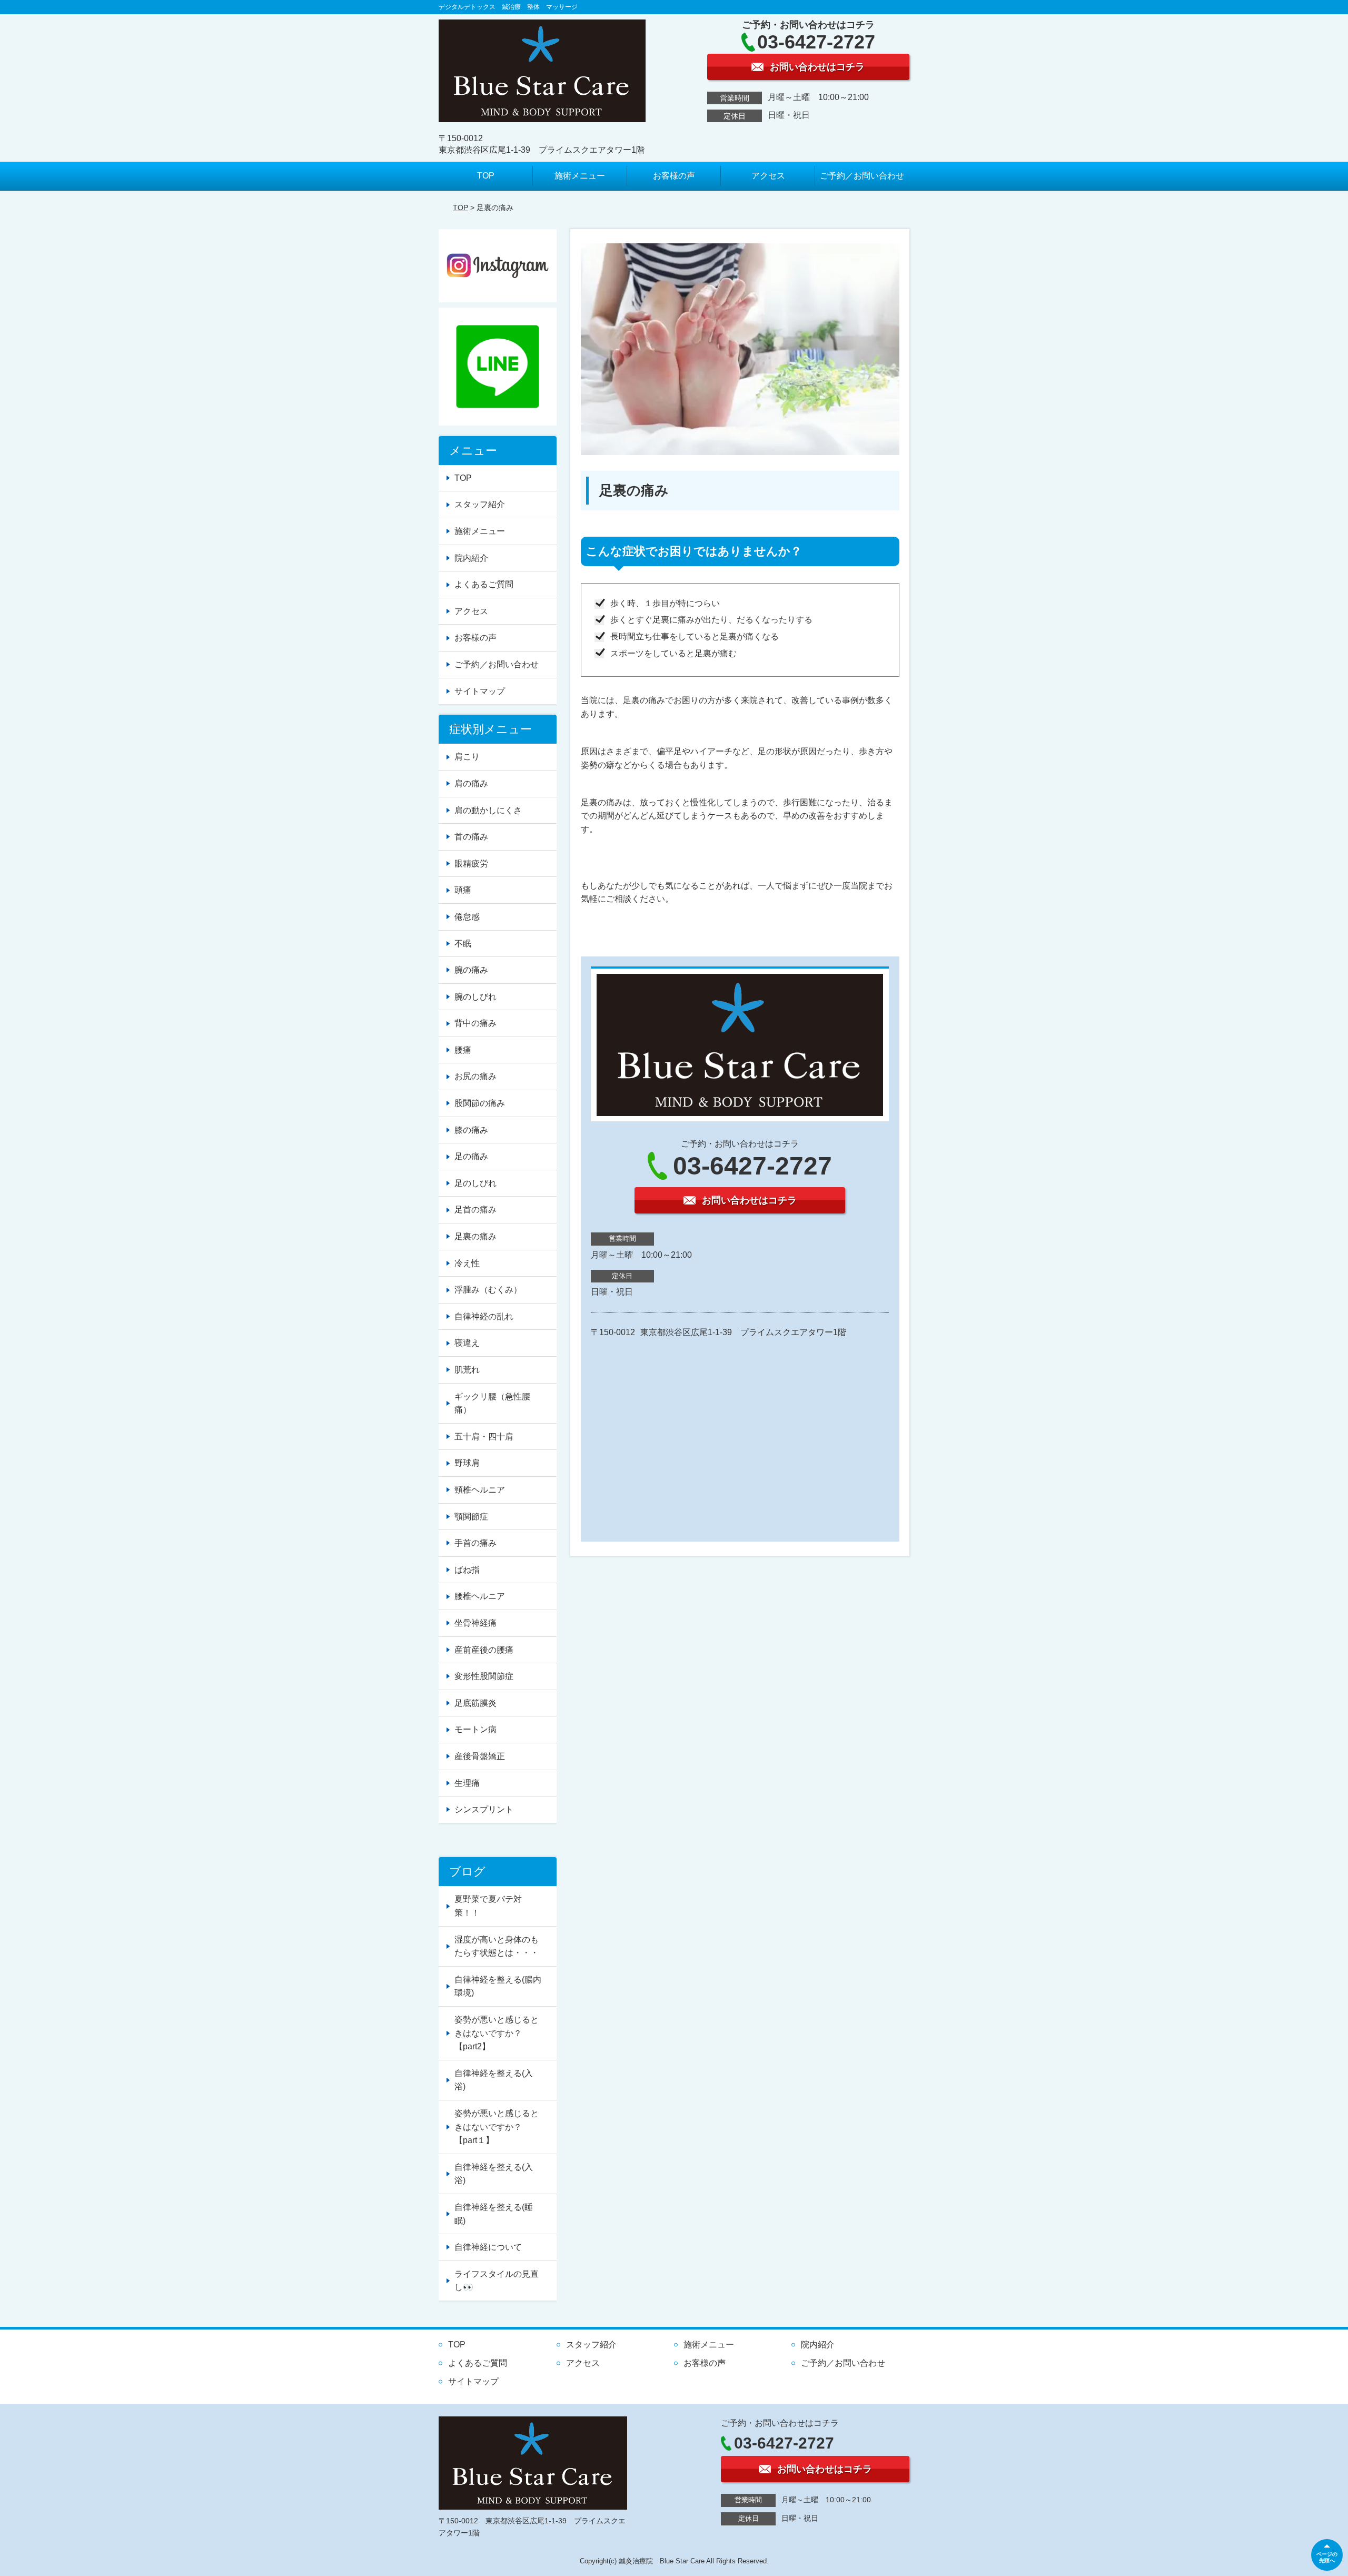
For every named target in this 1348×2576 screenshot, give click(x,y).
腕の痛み (471, 970)
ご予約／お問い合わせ (862, 176)
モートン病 (475, 1729)
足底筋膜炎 (475, 1703)
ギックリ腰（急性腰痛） (492, 1403)
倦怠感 (467, 917)
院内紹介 (471, 558)
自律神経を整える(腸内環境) (498, 1986)
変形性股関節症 (484, 1676)
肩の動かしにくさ (488, 810)
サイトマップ (480, 691)
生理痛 (467, 1783)
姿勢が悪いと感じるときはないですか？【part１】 (497, 2127)
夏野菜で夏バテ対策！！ (488, 1906)
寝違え (467, 1343)
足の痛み (471, 1156)
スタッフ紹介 (480, 504)
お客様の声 (674, 176)
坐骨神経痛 (475, 1623)
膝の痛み (471, 1130)
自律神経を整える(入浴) (494, 2080)
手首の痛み (475, 1543)
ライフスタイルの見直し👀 (497, 2281)
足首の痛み (475, 1210)
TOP (486, 176)
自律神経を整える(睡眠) (494, 2214)
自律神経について (488, 2247)
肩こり (467, 757)
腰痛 (463, 1050)
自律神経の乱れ (484, 1316)
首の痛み (471, 837)
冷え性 (467, 1263)
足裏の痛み (475, 1236)
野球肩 (467, 1463)
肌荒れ (467, 1370)
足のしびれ (475, 1183)
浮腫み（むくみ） (488, 1290)
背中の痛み (475, 1023)
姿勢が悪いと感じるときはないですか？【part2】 (497, 2033)
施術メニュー (580, 176)
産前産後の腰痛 (484, 1650)
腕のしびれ (475, 997)
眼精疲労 (471, 863)
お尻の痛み (475, 1076)
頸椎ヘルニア (480, 1490)
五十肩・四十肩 (484, 1437)
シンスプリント (484, 1809)
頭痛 (463, 890)
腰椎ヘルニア (480, 1596)
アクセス (768, 176)
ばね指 (467, 1570)
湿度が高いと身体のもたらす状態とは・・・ (497, 1946)
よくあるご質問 (484, 584)
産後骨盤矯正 (480, 1756)
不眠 (463, 944)
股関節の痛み (480, 1103)
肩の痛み (471, 783)
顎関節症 (471, 1517)
